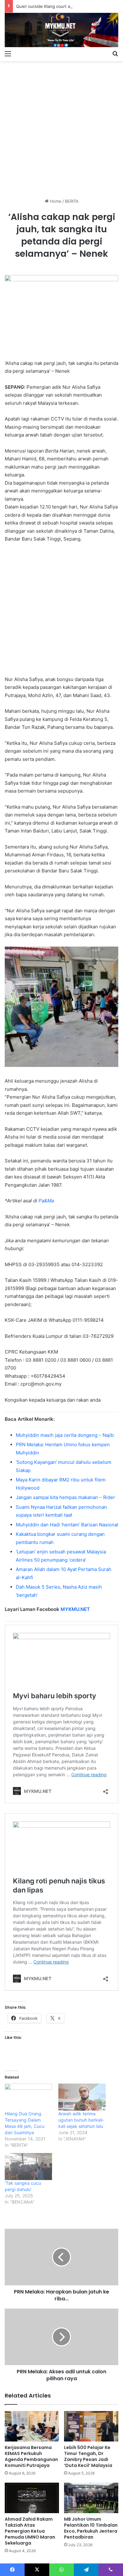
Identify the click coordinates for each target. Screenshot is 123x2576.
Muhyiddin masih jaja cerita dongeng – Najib (65, 1435)
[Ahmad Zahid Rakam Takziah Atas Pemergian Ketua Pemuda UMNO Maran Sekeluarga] (32, 2498)
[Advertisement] (61, 127)
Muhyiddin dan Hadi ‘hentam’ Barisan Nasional (67, 1525)
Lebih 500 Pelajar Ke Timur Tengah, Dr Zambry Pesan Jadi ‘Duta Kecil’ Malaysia (88, 2456)
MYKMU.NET (75, 1609)
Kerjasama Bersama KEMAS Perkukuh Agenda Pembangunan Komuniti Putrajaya (31, 2456)
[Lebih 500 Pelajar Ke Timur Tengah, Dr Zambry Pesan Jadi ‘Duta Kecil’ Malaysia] (91, 2426)
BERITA (72, 201)
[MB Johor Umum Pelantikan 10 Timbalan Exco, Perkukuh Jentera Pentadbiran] (91, 2498)
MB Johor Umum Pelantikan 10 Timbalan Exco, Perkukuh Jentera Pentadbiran (91, 2528)
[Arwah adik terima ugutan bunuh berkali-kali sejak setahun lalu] (82, 2097)
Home (55, 201)
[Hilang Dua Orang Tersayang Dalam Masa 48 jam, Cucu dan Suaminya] (28, 2097)
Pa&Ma (46, 1201)
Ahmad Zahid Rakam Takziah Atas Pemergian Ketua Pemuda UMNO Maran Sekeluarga (30, 2531)
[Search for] (115, 53)
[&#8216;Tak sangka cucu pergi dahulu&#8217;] (28, 2167)
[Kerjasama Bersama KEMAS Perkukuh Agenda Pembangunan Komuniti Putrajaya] (32, 2426)
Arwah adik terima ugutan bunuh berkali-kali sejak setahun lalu (81, 2120)
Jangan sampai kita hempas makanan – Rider (65, 1497)
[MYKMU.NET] (61, 30)
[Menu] (8, 53)
